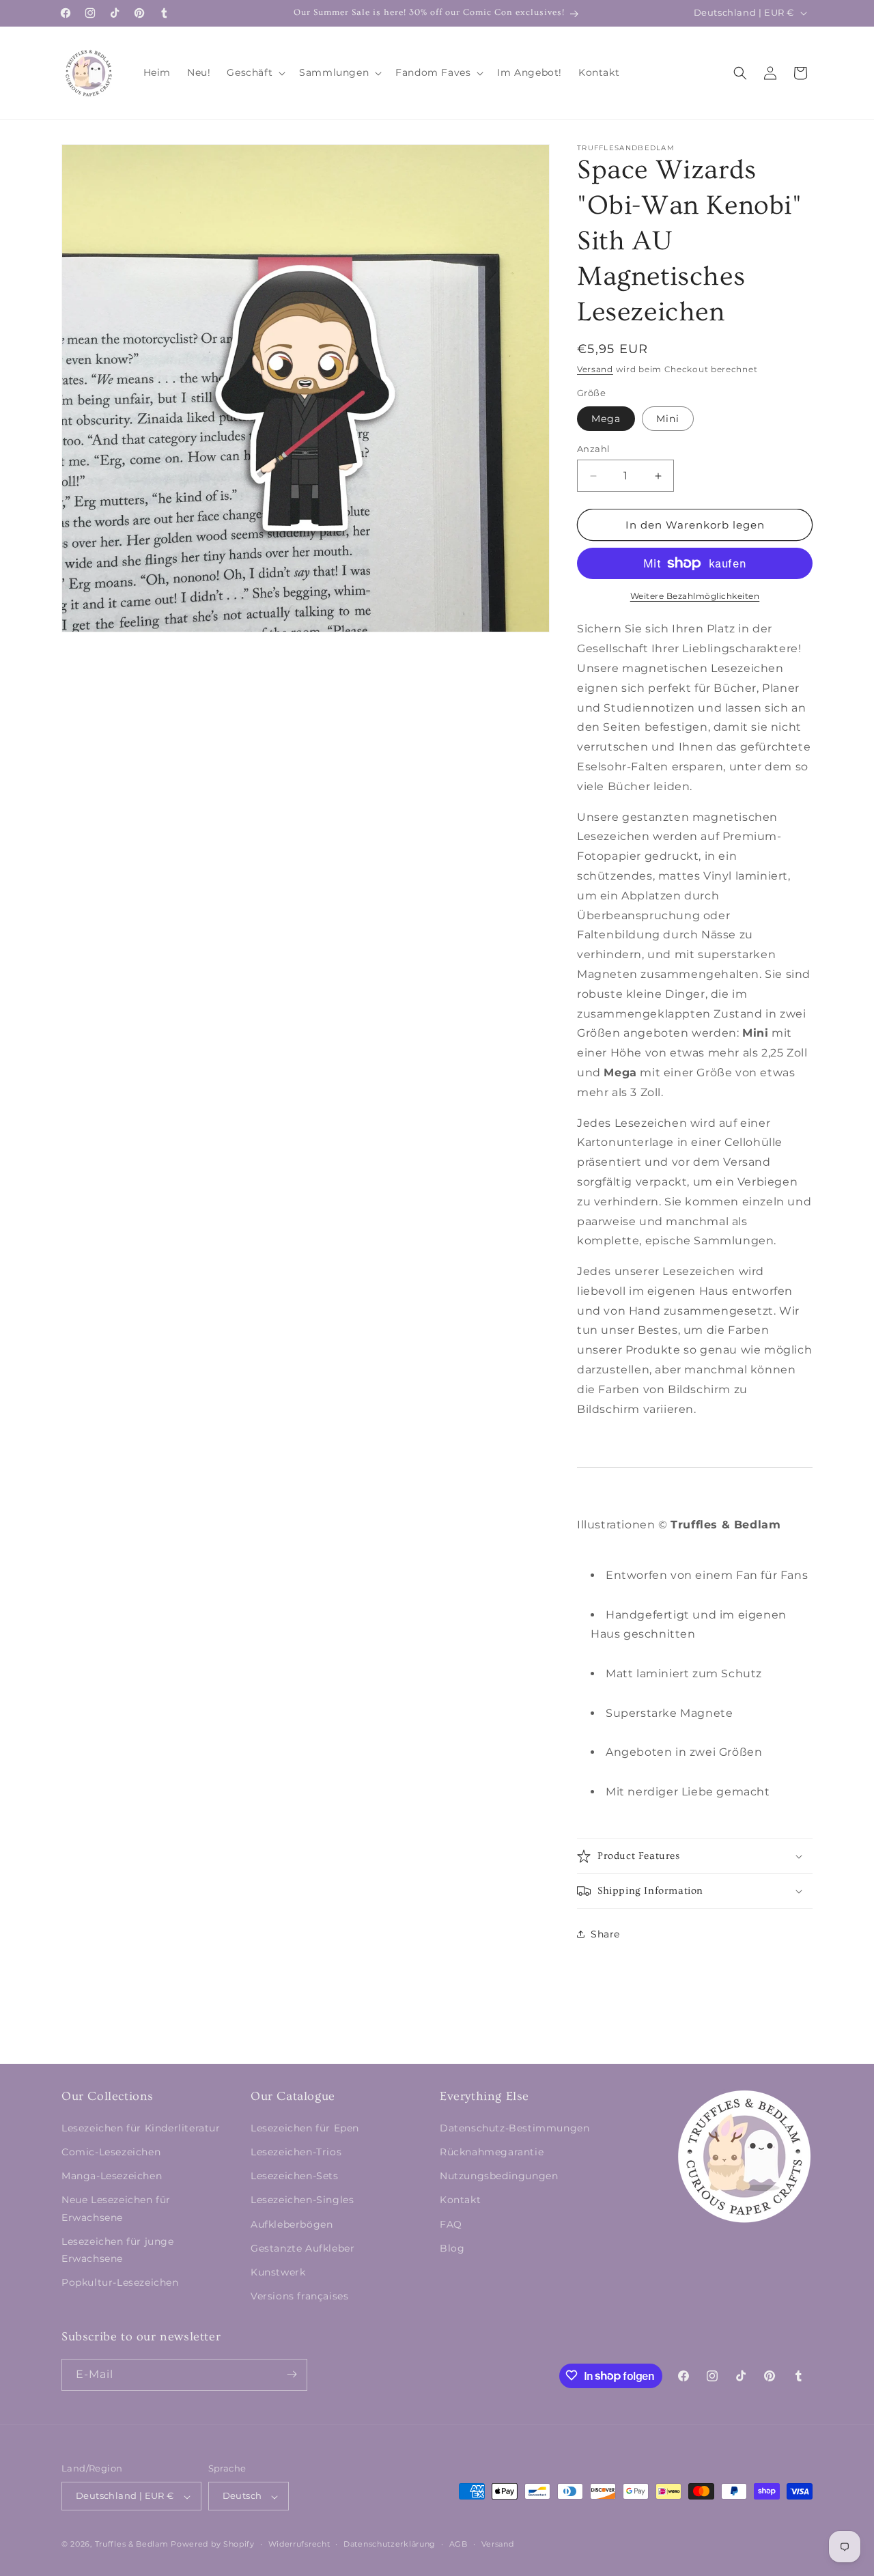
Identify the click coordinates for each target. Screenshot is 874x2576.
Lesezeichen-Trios (296, 2151)
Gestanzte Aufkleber (302, 2248)
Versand (595, 369)
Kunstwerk (278, 2271)
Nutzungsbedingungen (499, 2176)
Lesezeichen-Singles (302, 2200)
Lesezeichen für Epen (305, 2127)
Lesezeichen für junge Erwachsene (118, 2249)
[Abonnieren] (292, 2374)
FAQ (451, 2224)
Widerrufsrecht (299, 2544)
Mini (668, 419)
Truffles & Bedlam (132, 2545)
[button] (255, 72)
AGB (459, 2544)
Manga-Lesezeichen (112, 2176)
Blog (452, 2248)
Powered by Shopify (213, 2545)
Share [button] (605, 1934)
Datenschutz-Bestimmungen (514, 2127)
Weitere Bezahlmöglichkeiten (695, 596)
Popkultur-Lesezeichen (120, 2282)
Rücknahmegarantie (492, 2151)
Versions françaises (299, 2296)
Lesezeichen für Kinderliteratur (141, 2127)
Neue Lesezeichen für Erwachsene (116, 2208)
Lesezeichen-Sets (295, 2176)
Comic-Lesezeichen (111, 2151)
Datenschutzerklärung (390, 2544)
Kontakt (460, 2200)
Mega (606, 419)
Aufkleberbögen (292, 2224)
